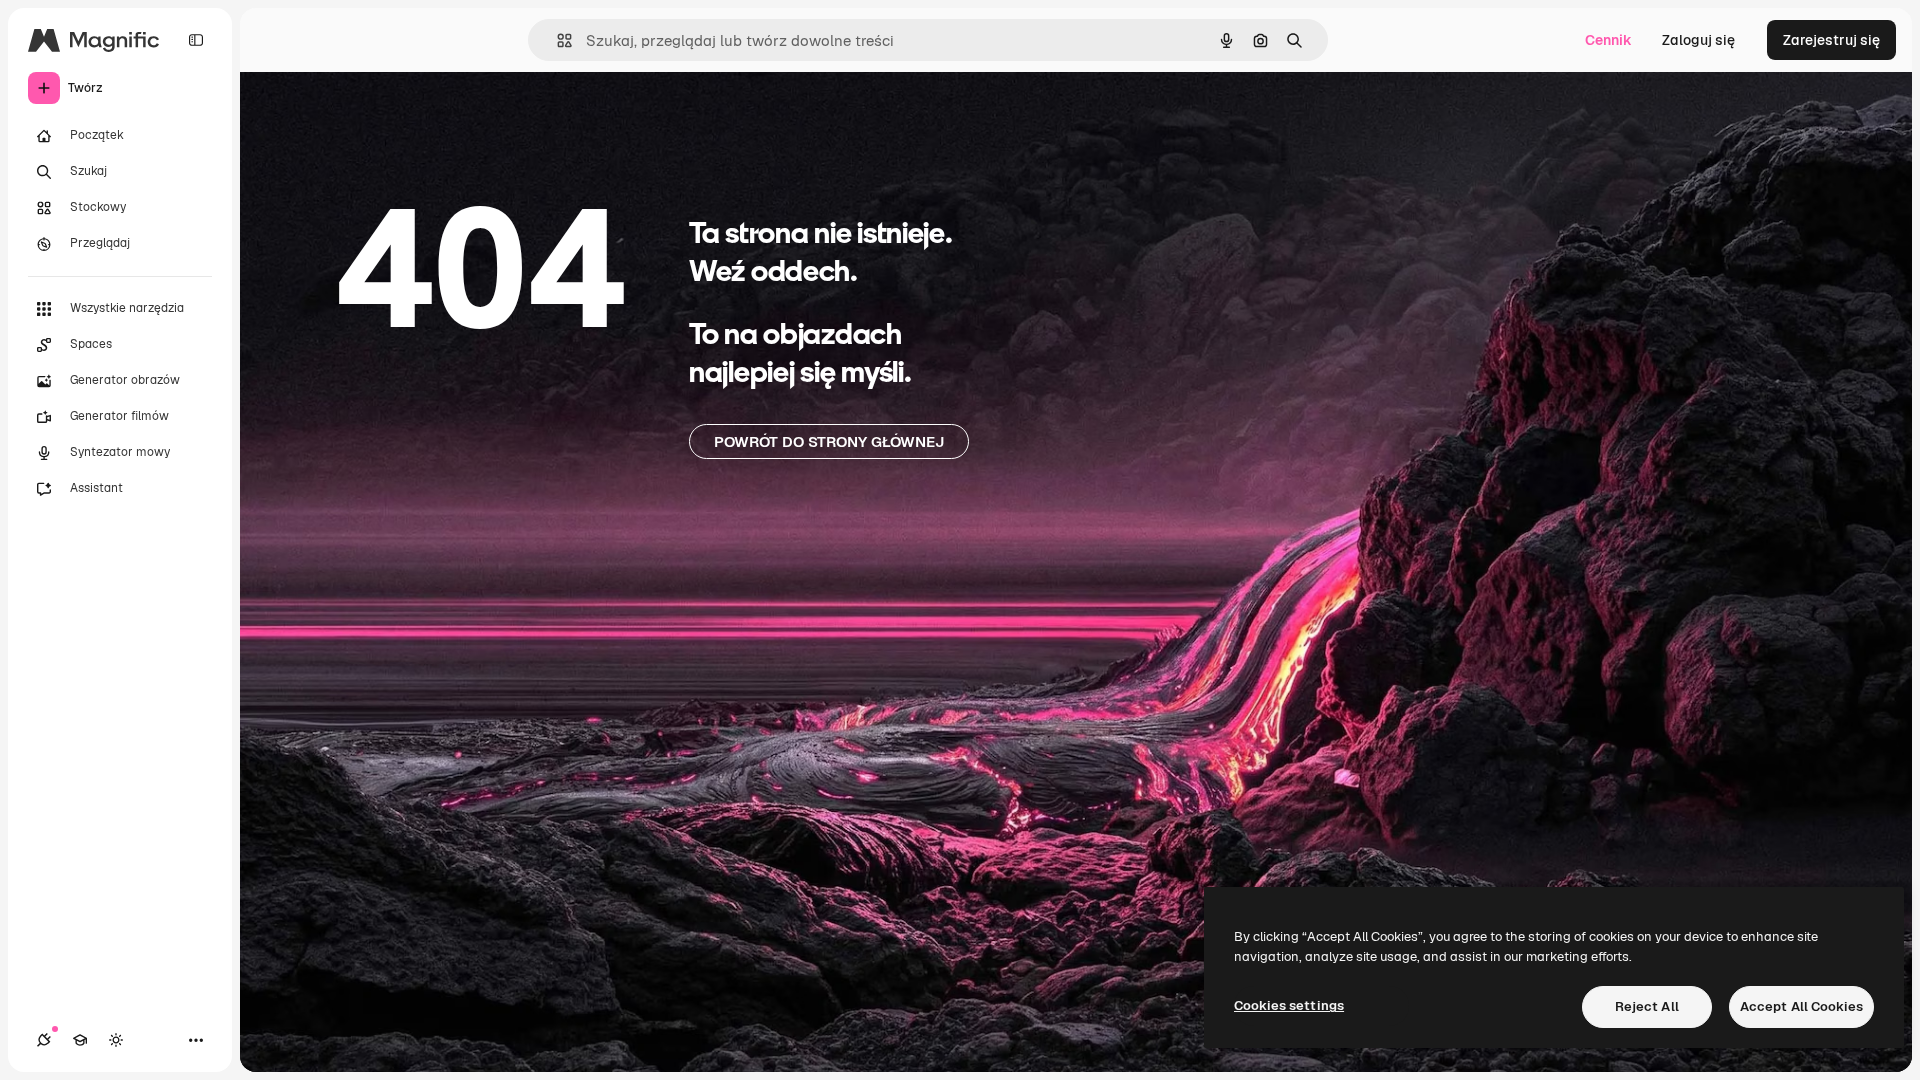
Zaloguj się (1698, 40)
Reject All (1647, 1006)
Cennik (1608, 40)
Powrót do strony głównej (829, 441)
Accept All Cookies (1801, 1006)
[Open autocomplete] (556, 40)
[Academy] (80, 1040)
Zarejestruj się (1831, 40)
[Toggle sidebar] (196, 40)
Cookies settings (1289, 1005)
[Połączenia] (44, 1040)
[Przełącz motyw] (116, 1040)
